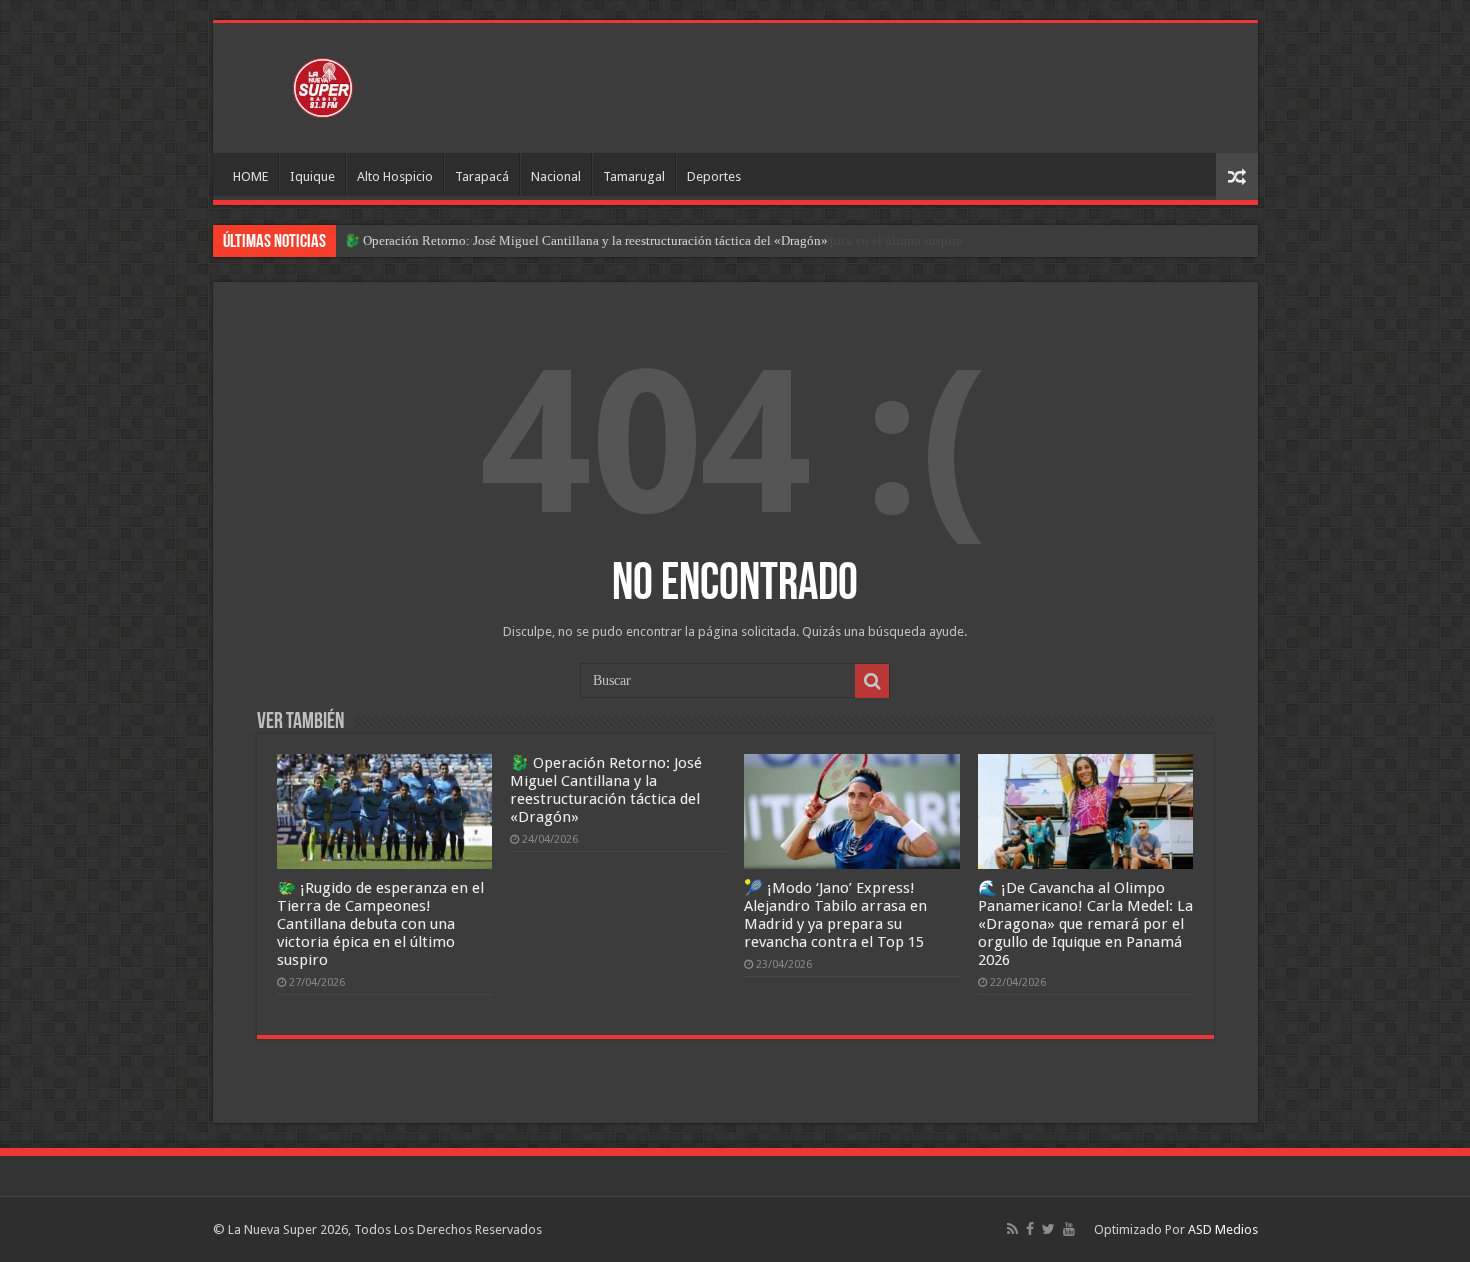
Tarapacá (482, 176)
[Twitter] (1048, 1229)
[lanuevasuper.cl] (323, 84)
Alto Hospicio (395, 176)
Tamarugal (634, 176)
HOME (250, 176)
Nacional (556, 176)
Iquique (312, 176)
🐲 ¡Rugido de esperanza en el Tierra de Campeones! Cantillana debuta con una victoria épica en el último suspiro (380, 924)
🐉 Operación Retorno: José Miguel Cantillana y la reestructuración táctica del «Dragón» (586, 240)
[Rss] (1012, 1229)
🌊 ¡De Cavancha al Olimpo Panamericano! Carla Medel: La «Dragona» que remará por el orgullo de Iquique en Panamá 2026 (1085, 924)
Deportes (714, 176)
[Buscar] (872, 681)
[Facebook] (1030, 1229)
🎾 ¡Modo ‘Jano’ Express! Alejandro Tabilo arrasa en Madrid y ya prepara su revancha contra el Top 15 (835, 915)
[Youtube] (1069, 1229)
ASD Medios (1223, 1229)
